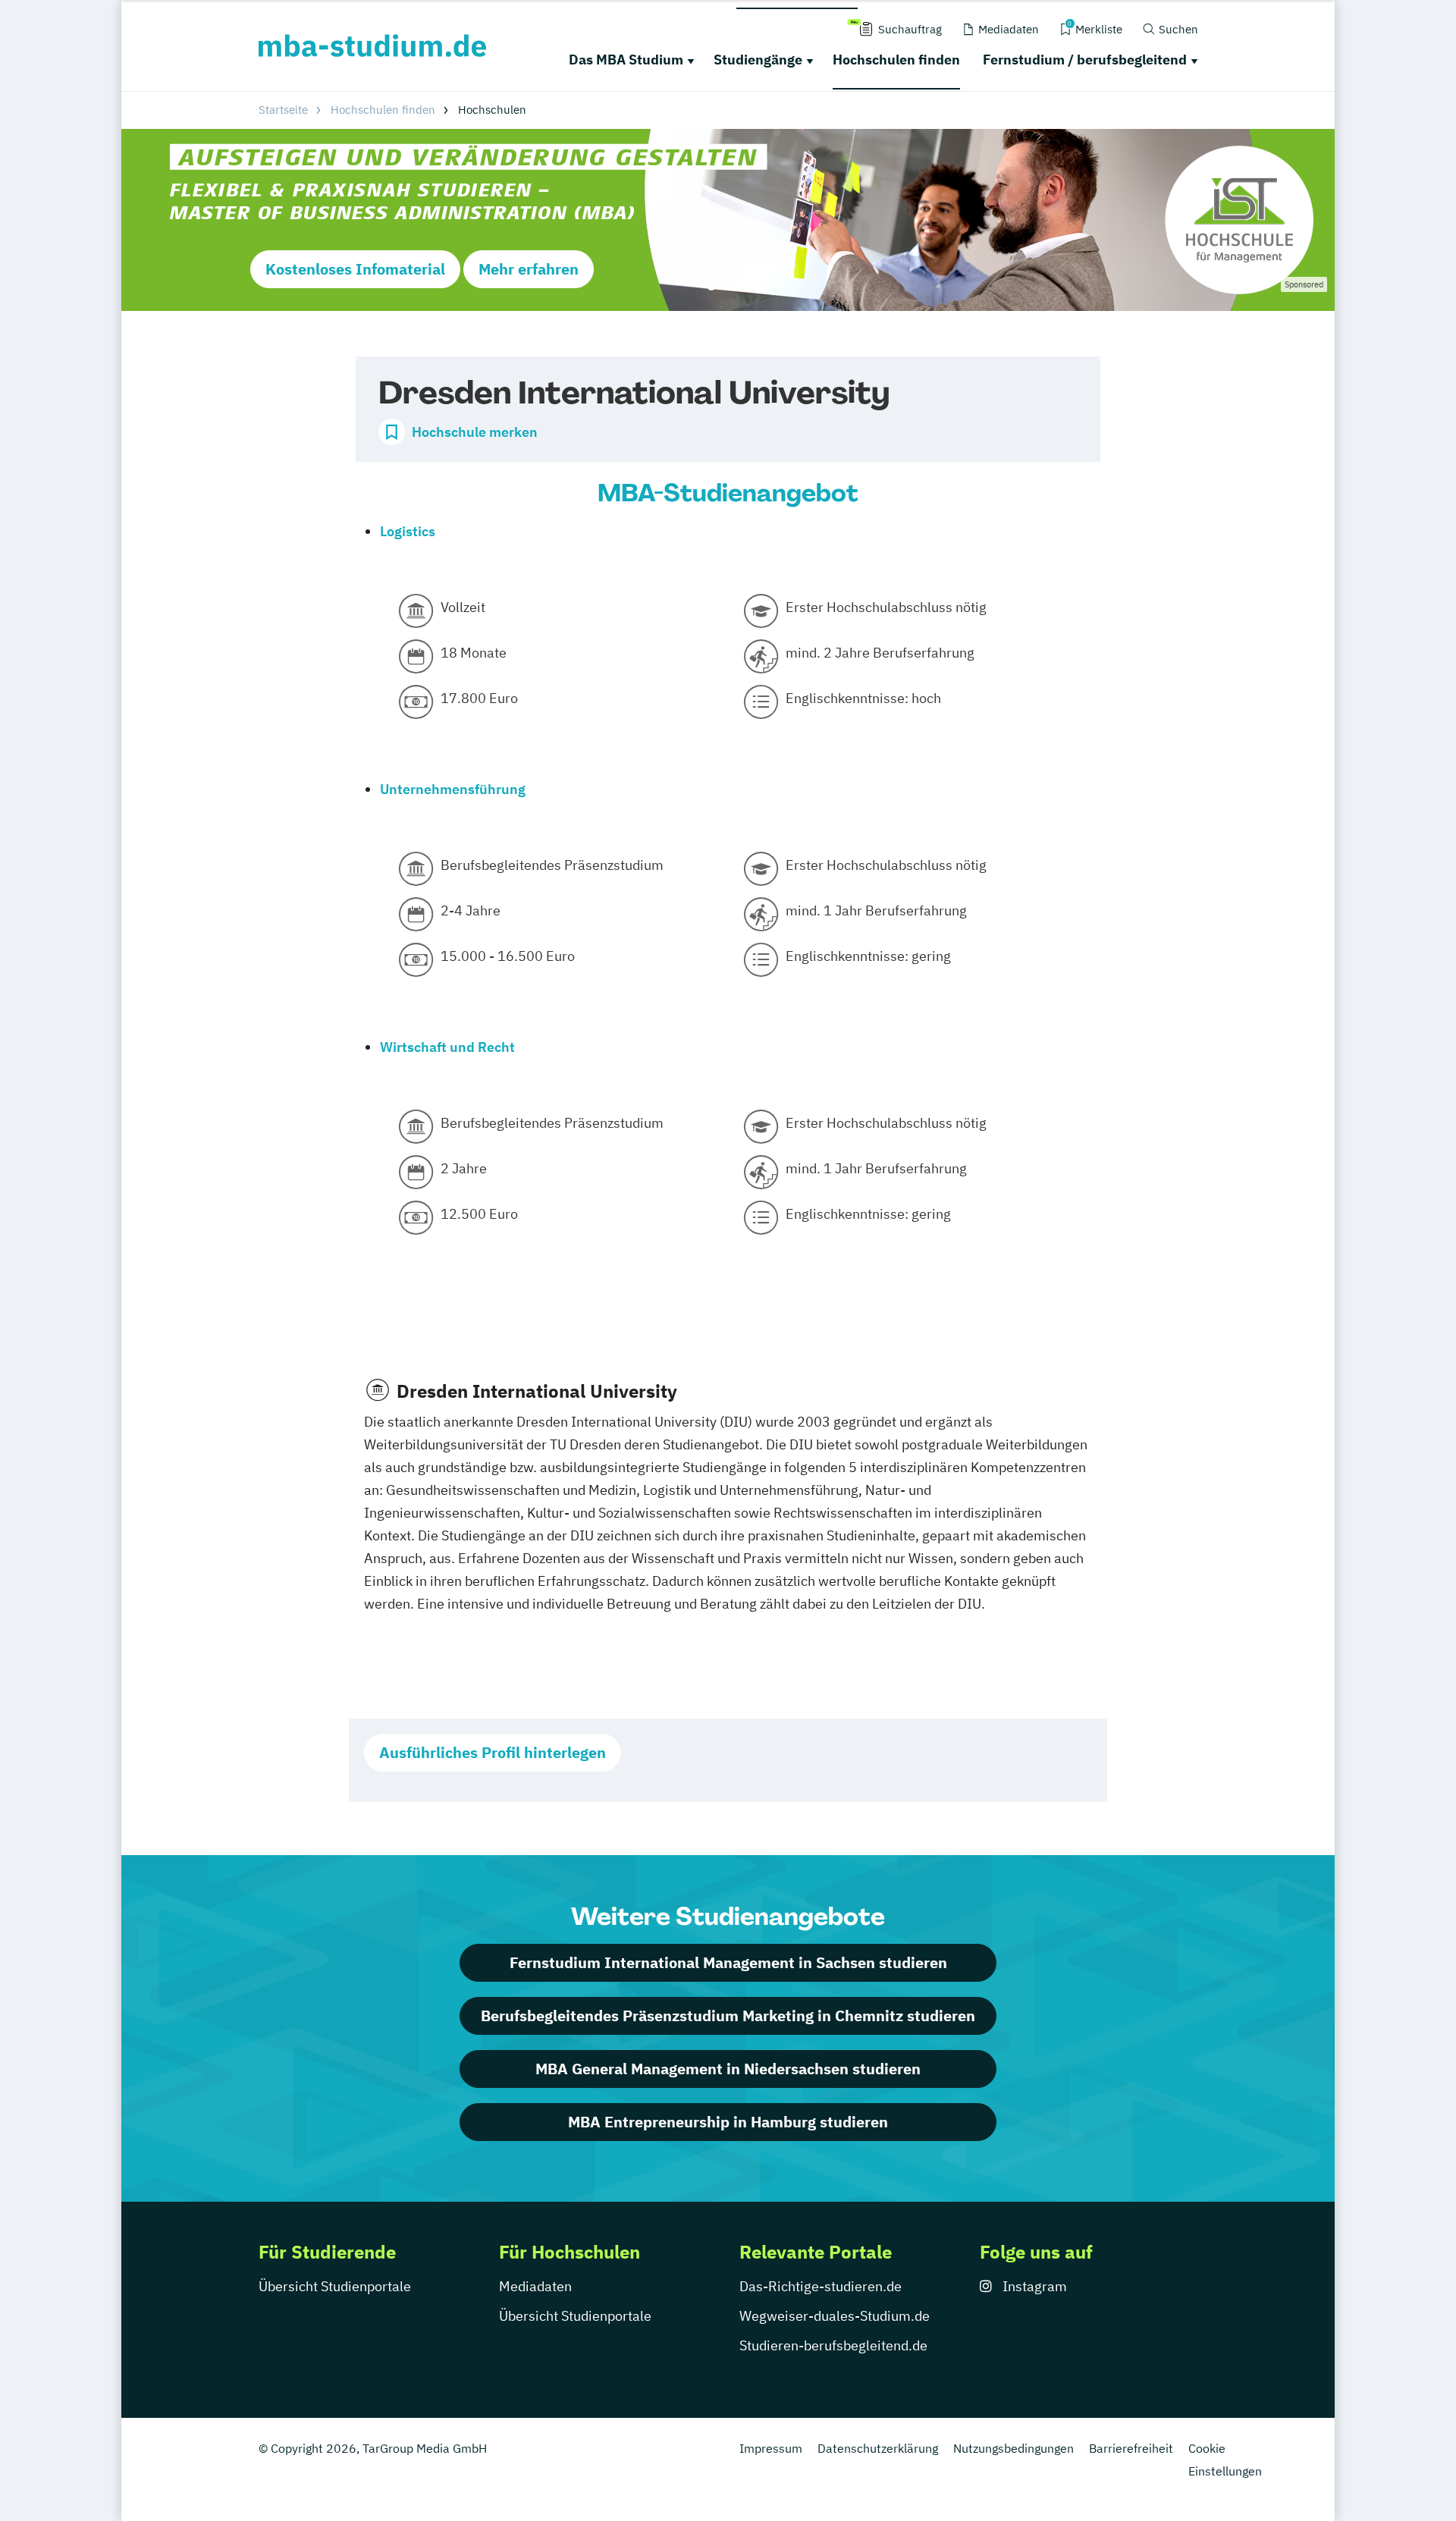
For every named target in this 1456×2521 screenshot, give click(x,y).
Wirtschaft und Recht (447, 1047)
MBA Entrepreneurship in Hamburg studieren (728, 2122)
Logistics (408, 531)
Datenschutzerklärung (878, 2448)
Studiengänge (758, 60)
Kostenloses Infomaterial (355, 269)
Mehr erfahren (529, 269)
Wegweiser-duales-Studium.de (835, 2316)
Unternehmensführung (453, 789)
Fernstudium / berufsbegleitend (1085, 60)
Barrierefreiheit (1131, 2448)
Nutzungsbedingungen (1014, 2448)
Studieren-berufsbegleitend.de (833, 2345)
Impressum (771, 2448)
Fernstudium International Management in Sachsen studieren (728, 1962)
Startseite (283, 110)
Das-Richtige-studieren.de (821, 2286)
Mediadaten (535, 2286)
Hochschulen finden (896, 60)
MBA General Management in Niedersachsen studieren (728, 2069)
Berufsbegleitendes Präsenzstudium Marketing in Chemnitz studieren (728, 2016)
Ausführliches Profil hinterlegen (493, 1752)
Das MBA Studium (626, 60)
